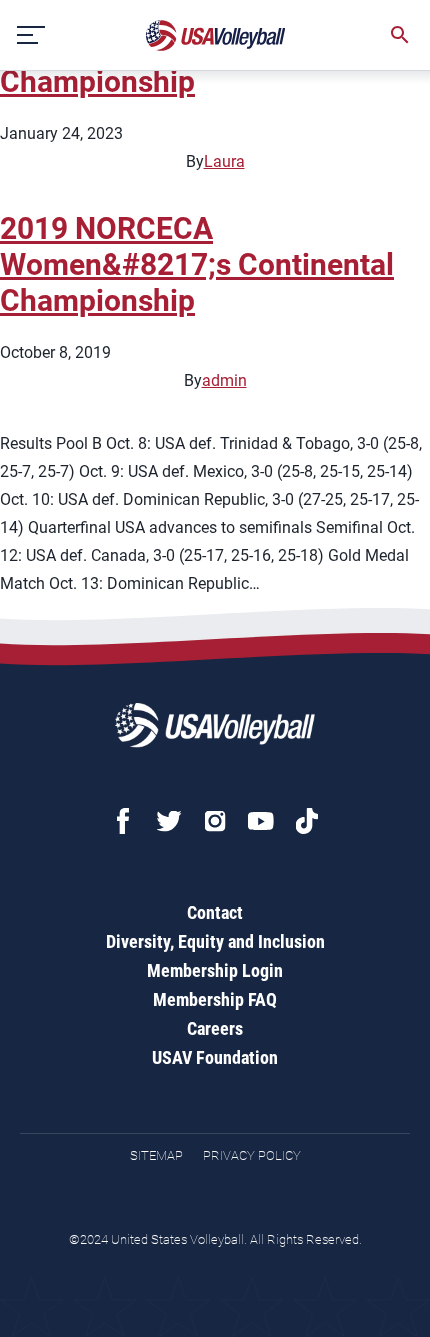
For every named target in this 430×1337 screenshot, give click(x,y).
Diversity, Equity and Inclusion (215, 941)
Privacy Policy (252, 1155)
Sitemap (156, 1155)
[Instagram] (215, 821)
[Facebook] (123, 821)
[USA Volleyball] (216, 35)
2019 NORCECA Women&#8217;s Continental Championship (197, 264)
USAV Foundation (215, 1057)
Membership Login (215, 970)
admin (224, 380)
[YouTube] (261, 821)
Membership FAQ (215, 999)
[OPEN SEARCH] (400, 35)
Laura (224, 161)
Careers (215, 1028)
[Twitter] (169, 821)
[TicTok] (307, 821)
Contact (215, 912)
